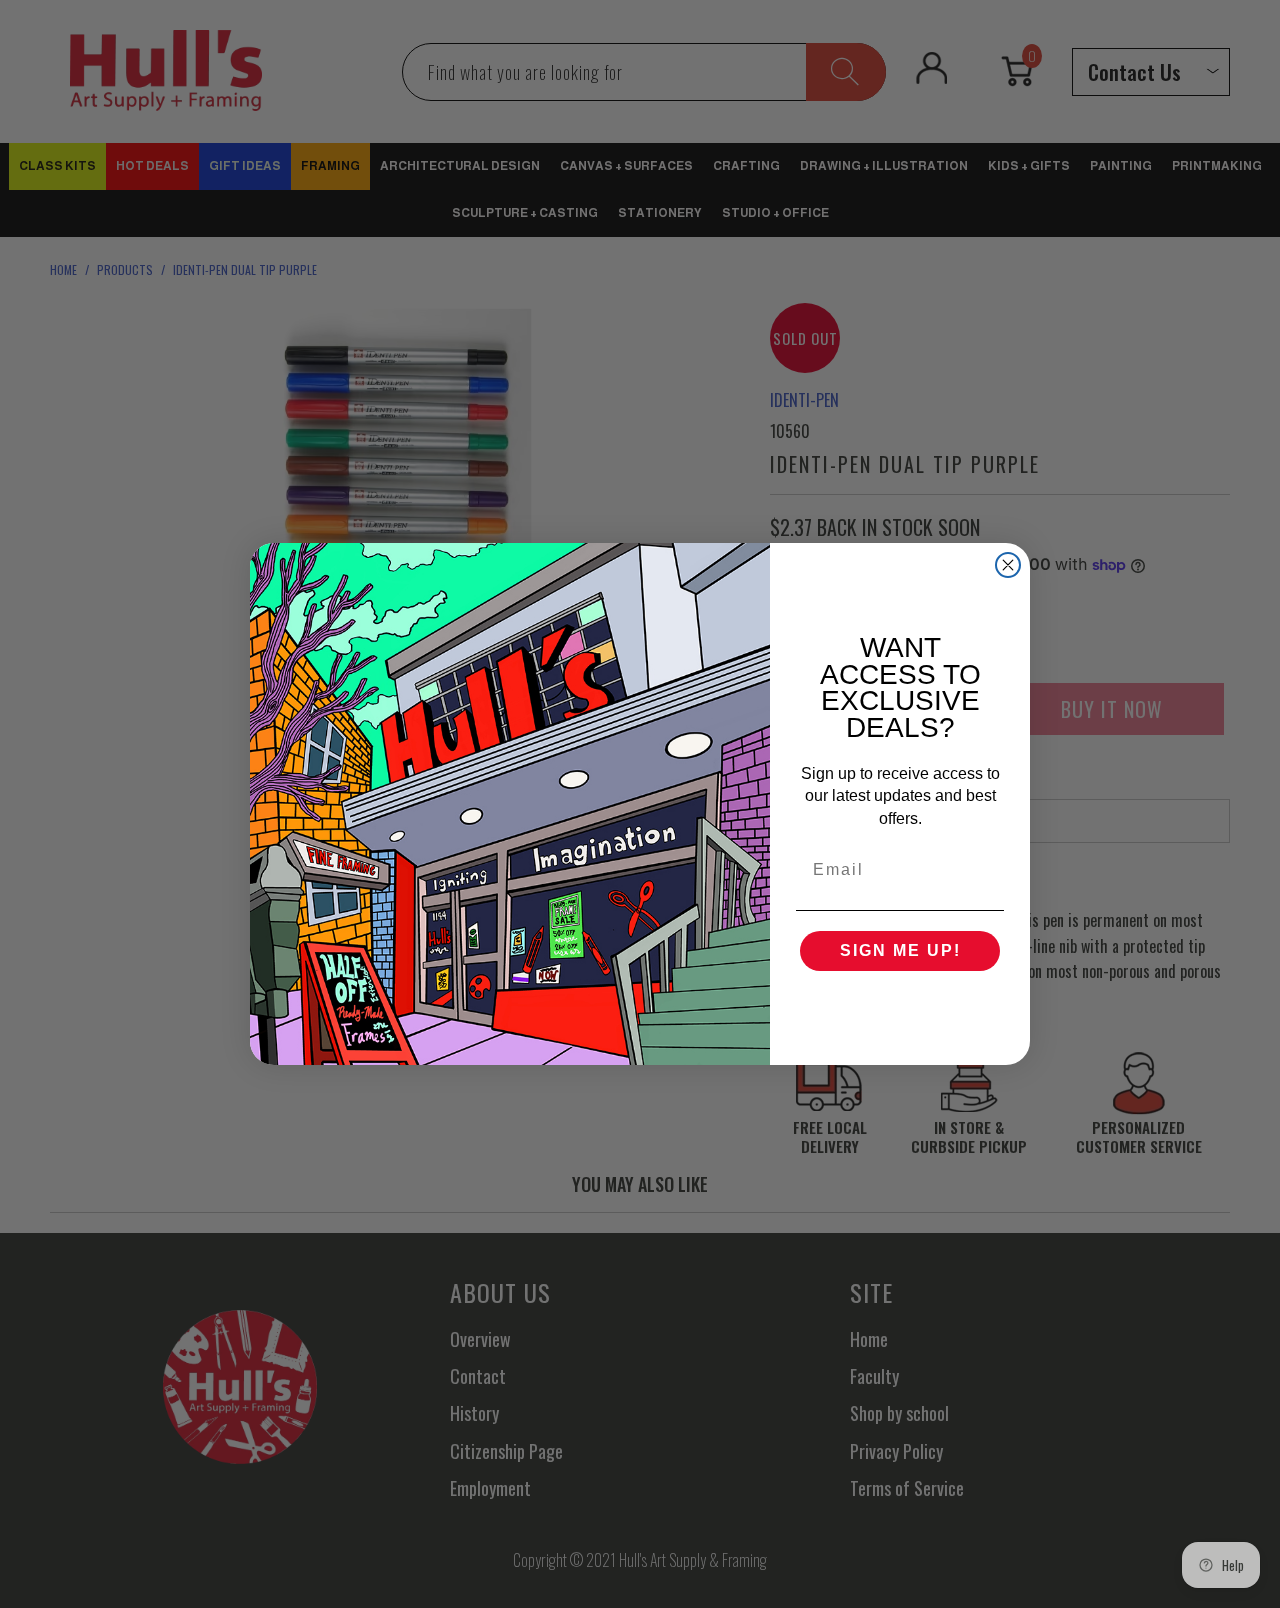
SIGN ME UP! (900, 950)
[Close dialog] (1008, 565)
